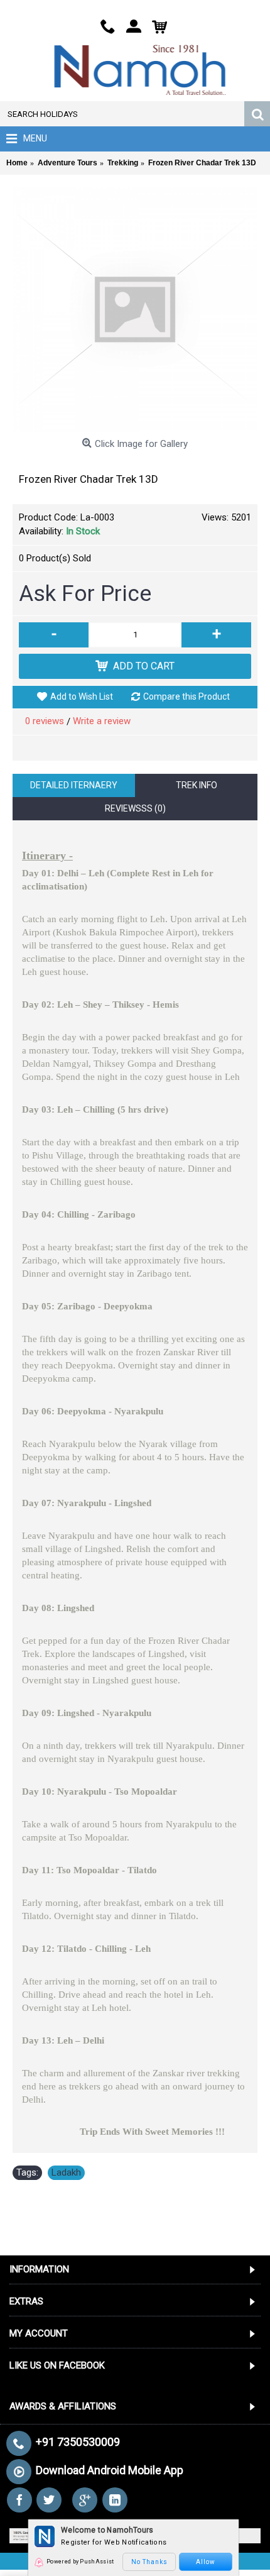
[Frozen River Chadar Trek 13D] (135, 310)
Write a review (102, 721)
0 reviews (45, 721)
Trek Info (197, 785)
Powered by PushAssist (80, 2562)
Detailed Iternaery (74, 785)
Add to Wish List (82, 696)
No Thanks (149, 2562)
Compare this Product (186, 696)
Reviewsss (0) (135, 808)
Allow (206, 2562)
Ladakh (66, 2172)
